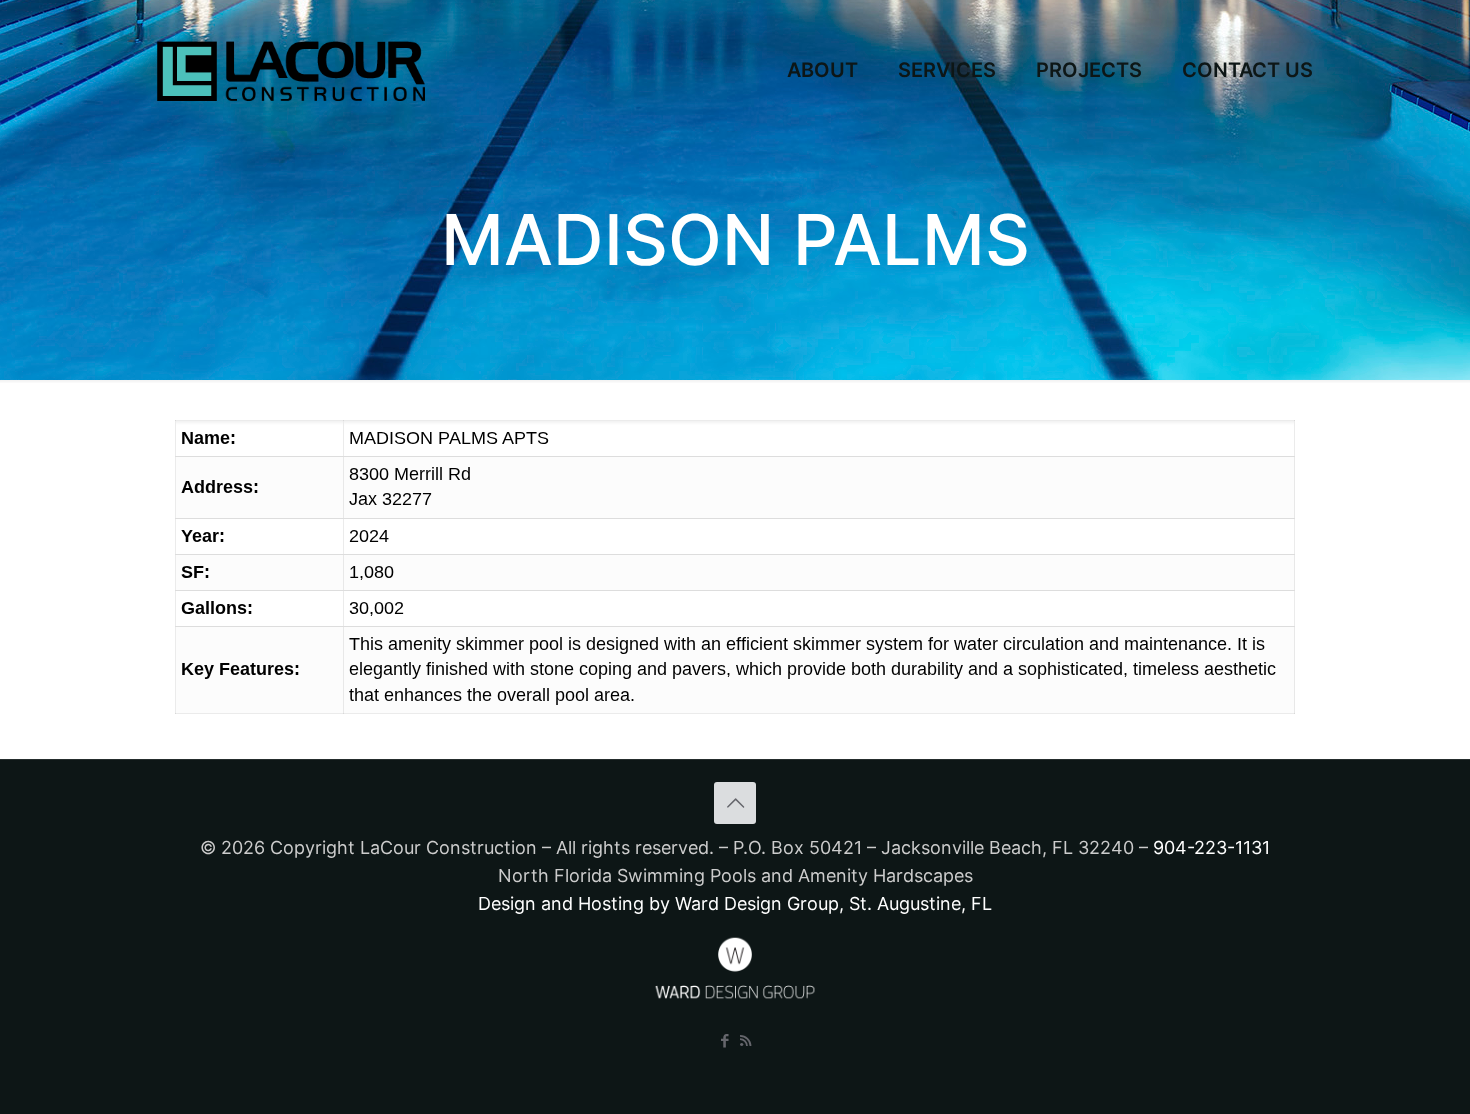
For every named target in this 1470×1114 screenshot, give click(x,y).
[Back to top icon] (735, 803)
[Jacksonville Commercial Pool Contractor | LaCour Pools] (291, 70)
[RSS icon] (745, 1040)
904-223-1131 (1211, 847)
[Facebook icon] (724, 1040)
